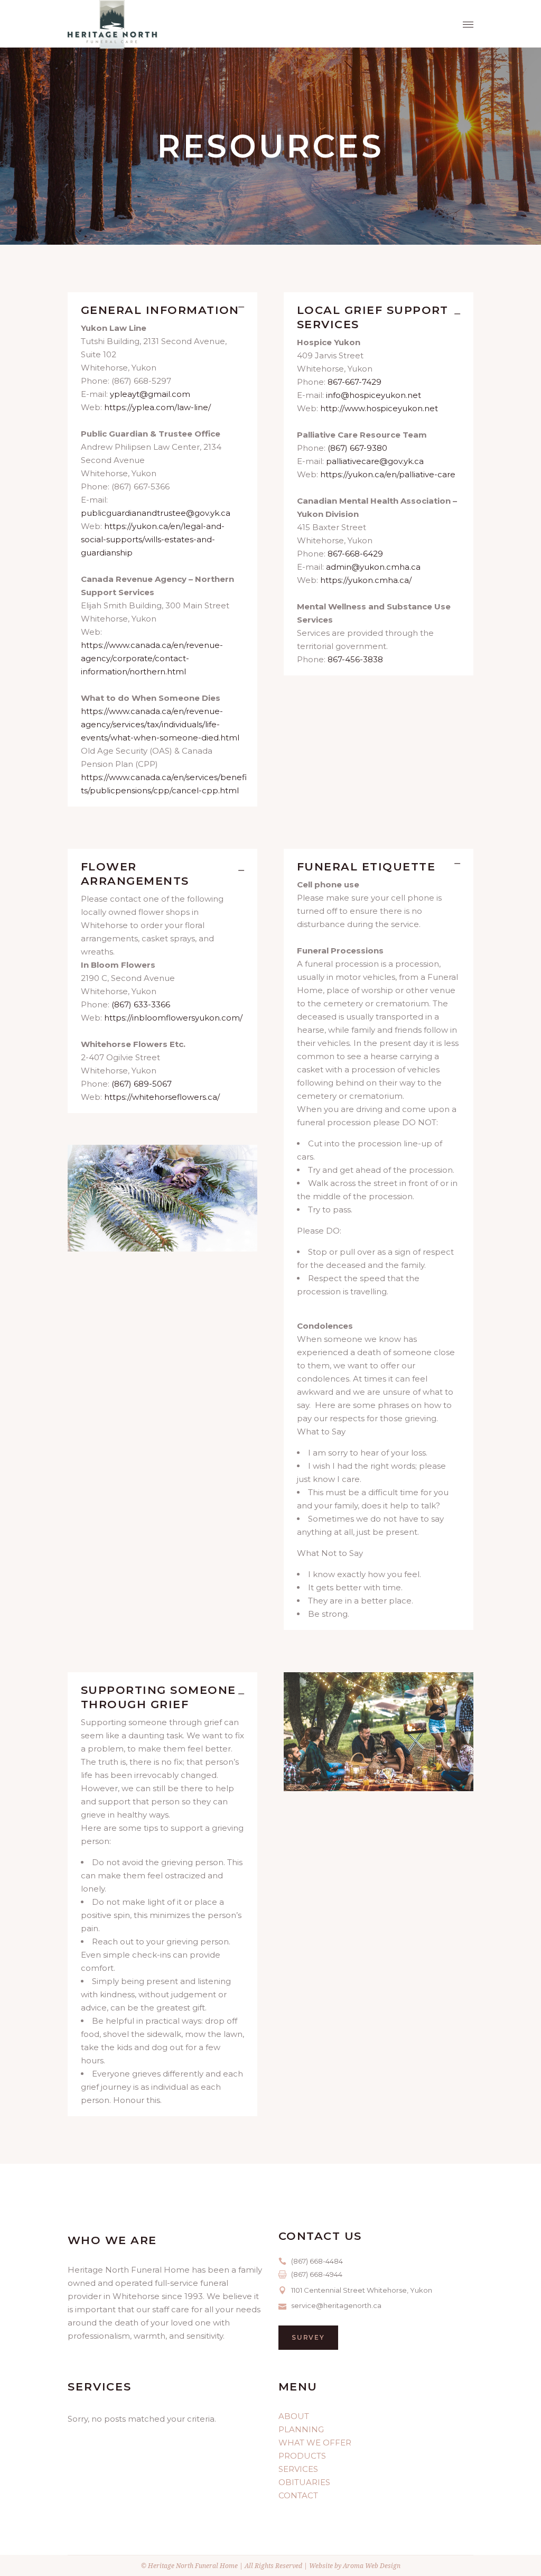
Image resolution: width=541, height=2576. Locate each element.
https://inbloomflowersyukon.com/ (173, 1018)
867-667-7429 (355, 382)
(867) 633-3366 (141, 1004)
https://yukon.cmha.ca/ (366, 580)
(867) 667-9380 (357, 448)
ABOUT (294, 2416)
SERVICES (298, 2469)
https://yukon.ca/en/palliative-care (388, 474)
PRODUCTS (302, 2456)
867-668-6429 (355, 554)
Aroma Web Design (372, 2566)
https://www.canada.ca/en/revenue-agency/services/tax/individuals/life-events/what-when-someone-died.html (160, 724)
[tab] (162, 307)
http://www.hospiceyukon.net (379, 408)
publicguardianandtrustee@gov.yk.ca (156, 513)
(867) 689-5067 (142, 1084)
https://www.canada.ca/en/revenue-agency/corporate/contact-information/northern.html (152, 658)
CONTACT (298, 2495)
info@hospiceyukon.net (374, 395)
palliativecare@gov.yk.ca (375, 461)
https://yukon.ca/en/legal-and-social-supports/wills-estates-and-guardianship (153, 539)
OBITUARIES (304, 2482)
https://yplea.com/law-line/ (157, 407)
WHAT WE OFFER (315, 2443)
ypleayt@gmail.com (150, 394)
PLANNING (301, 2429)
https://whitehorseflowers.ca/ (162, 1097)
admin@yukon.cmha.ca (373, 567)
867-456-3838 (355, 659)
